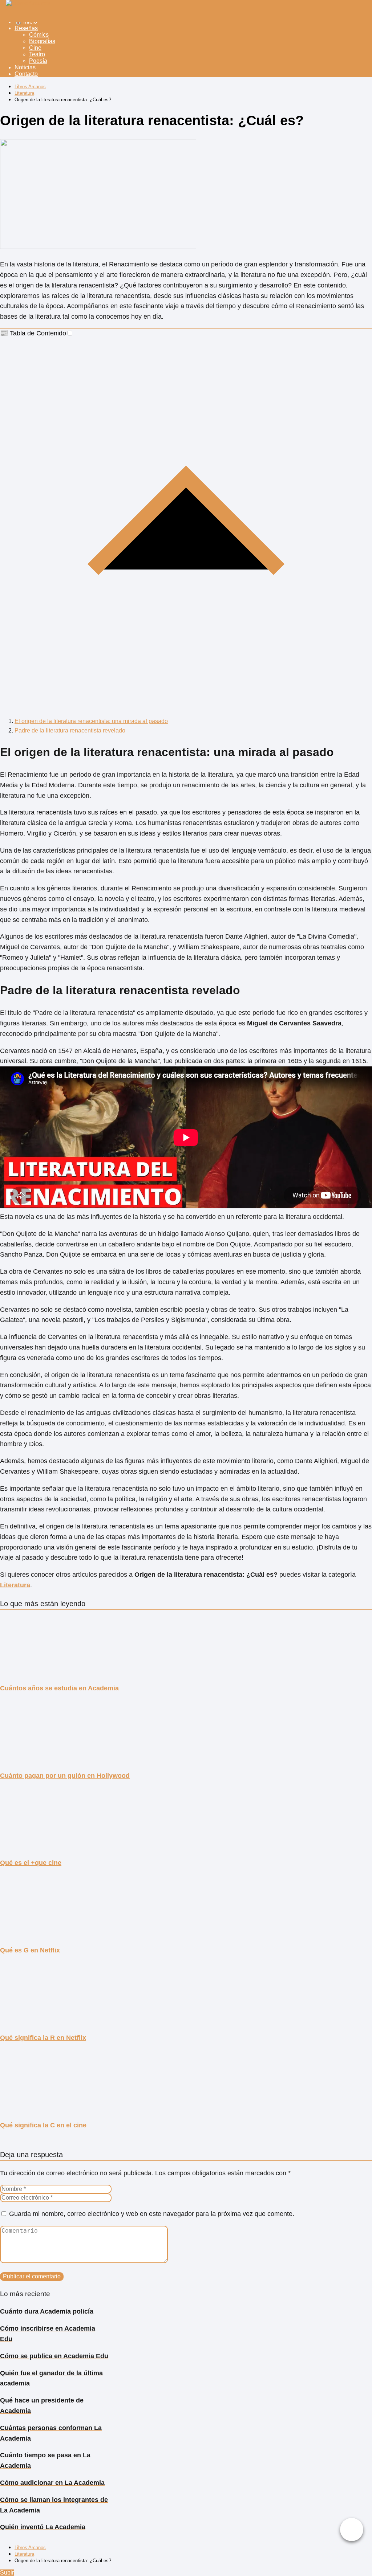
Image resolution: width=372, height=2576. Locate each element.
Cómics (39, 35)
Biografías (42, 41)
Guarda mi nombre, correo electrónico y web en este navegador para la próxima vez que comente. (152, 2214)
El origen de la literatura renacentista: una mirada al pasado (91, 721)
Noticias (25, 67)
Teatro (37, 54)
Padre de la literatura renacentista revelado (70, 730)
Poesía (38, 61)
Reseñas (26, 28)
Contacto (26, 74)
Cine (35, 48)
